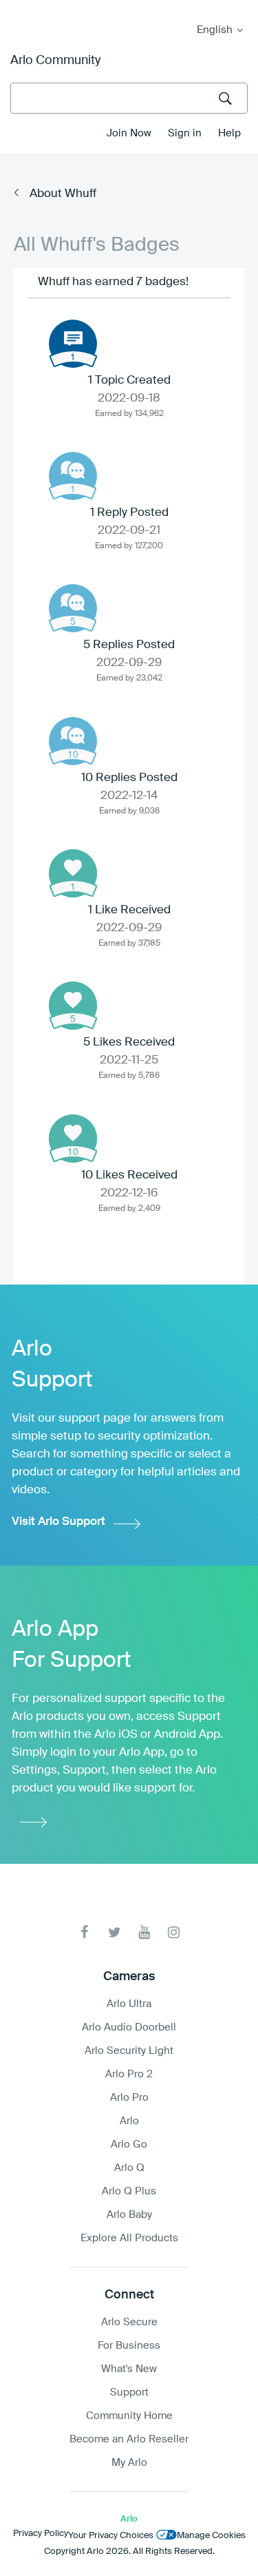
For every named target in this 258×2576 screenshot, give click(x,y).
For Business (129, 2346)
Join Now (129, 133)
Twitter (115, 1932)
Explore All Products (129, 2238)
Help (229, 133)
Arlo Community (55, 61)
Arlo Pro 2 (129, 2074)
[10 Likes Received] (73, 1139)
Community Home (129, 2416)
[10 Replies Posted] (73, 741)
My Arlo (20, 9)
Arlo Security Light (129, 2051)
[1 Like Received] (73, 873)
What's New (129, 2369)
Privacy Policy (41, 2534)
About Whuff (63, 194)
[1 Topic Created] (73, 344)
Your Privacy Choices (111, 2536)
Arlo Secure (129, 2322)
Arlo (129, 2121)
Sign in (185, 133)
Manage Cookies (211, 2536)
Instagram (174, 1932)
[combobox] (129, 98)
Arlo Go (129, 2144)
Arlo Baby (129, 2215)
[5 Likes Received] (73, 1006)
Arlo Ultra (129, 2004)
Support (129, 2392)
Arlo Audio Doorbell (129, 2027)
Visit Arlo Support (58, 1522)
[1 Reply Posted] (73, 476)
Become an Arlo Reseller (129, 2439)
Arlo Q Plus (129, 2191)
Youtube (144, 1932)
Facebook (85, 1932)
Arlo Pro (129, 2098)
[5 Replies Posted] (73, 608)
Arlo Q (129, 2168)
